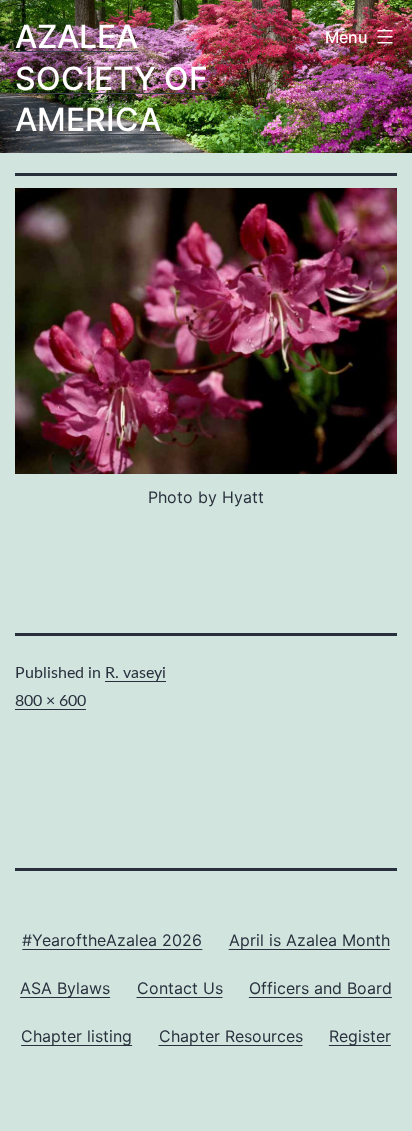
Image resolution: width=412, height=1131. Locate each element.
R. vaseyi (135, 673)
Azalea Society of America (111, 78)
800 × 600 (50, 701)
